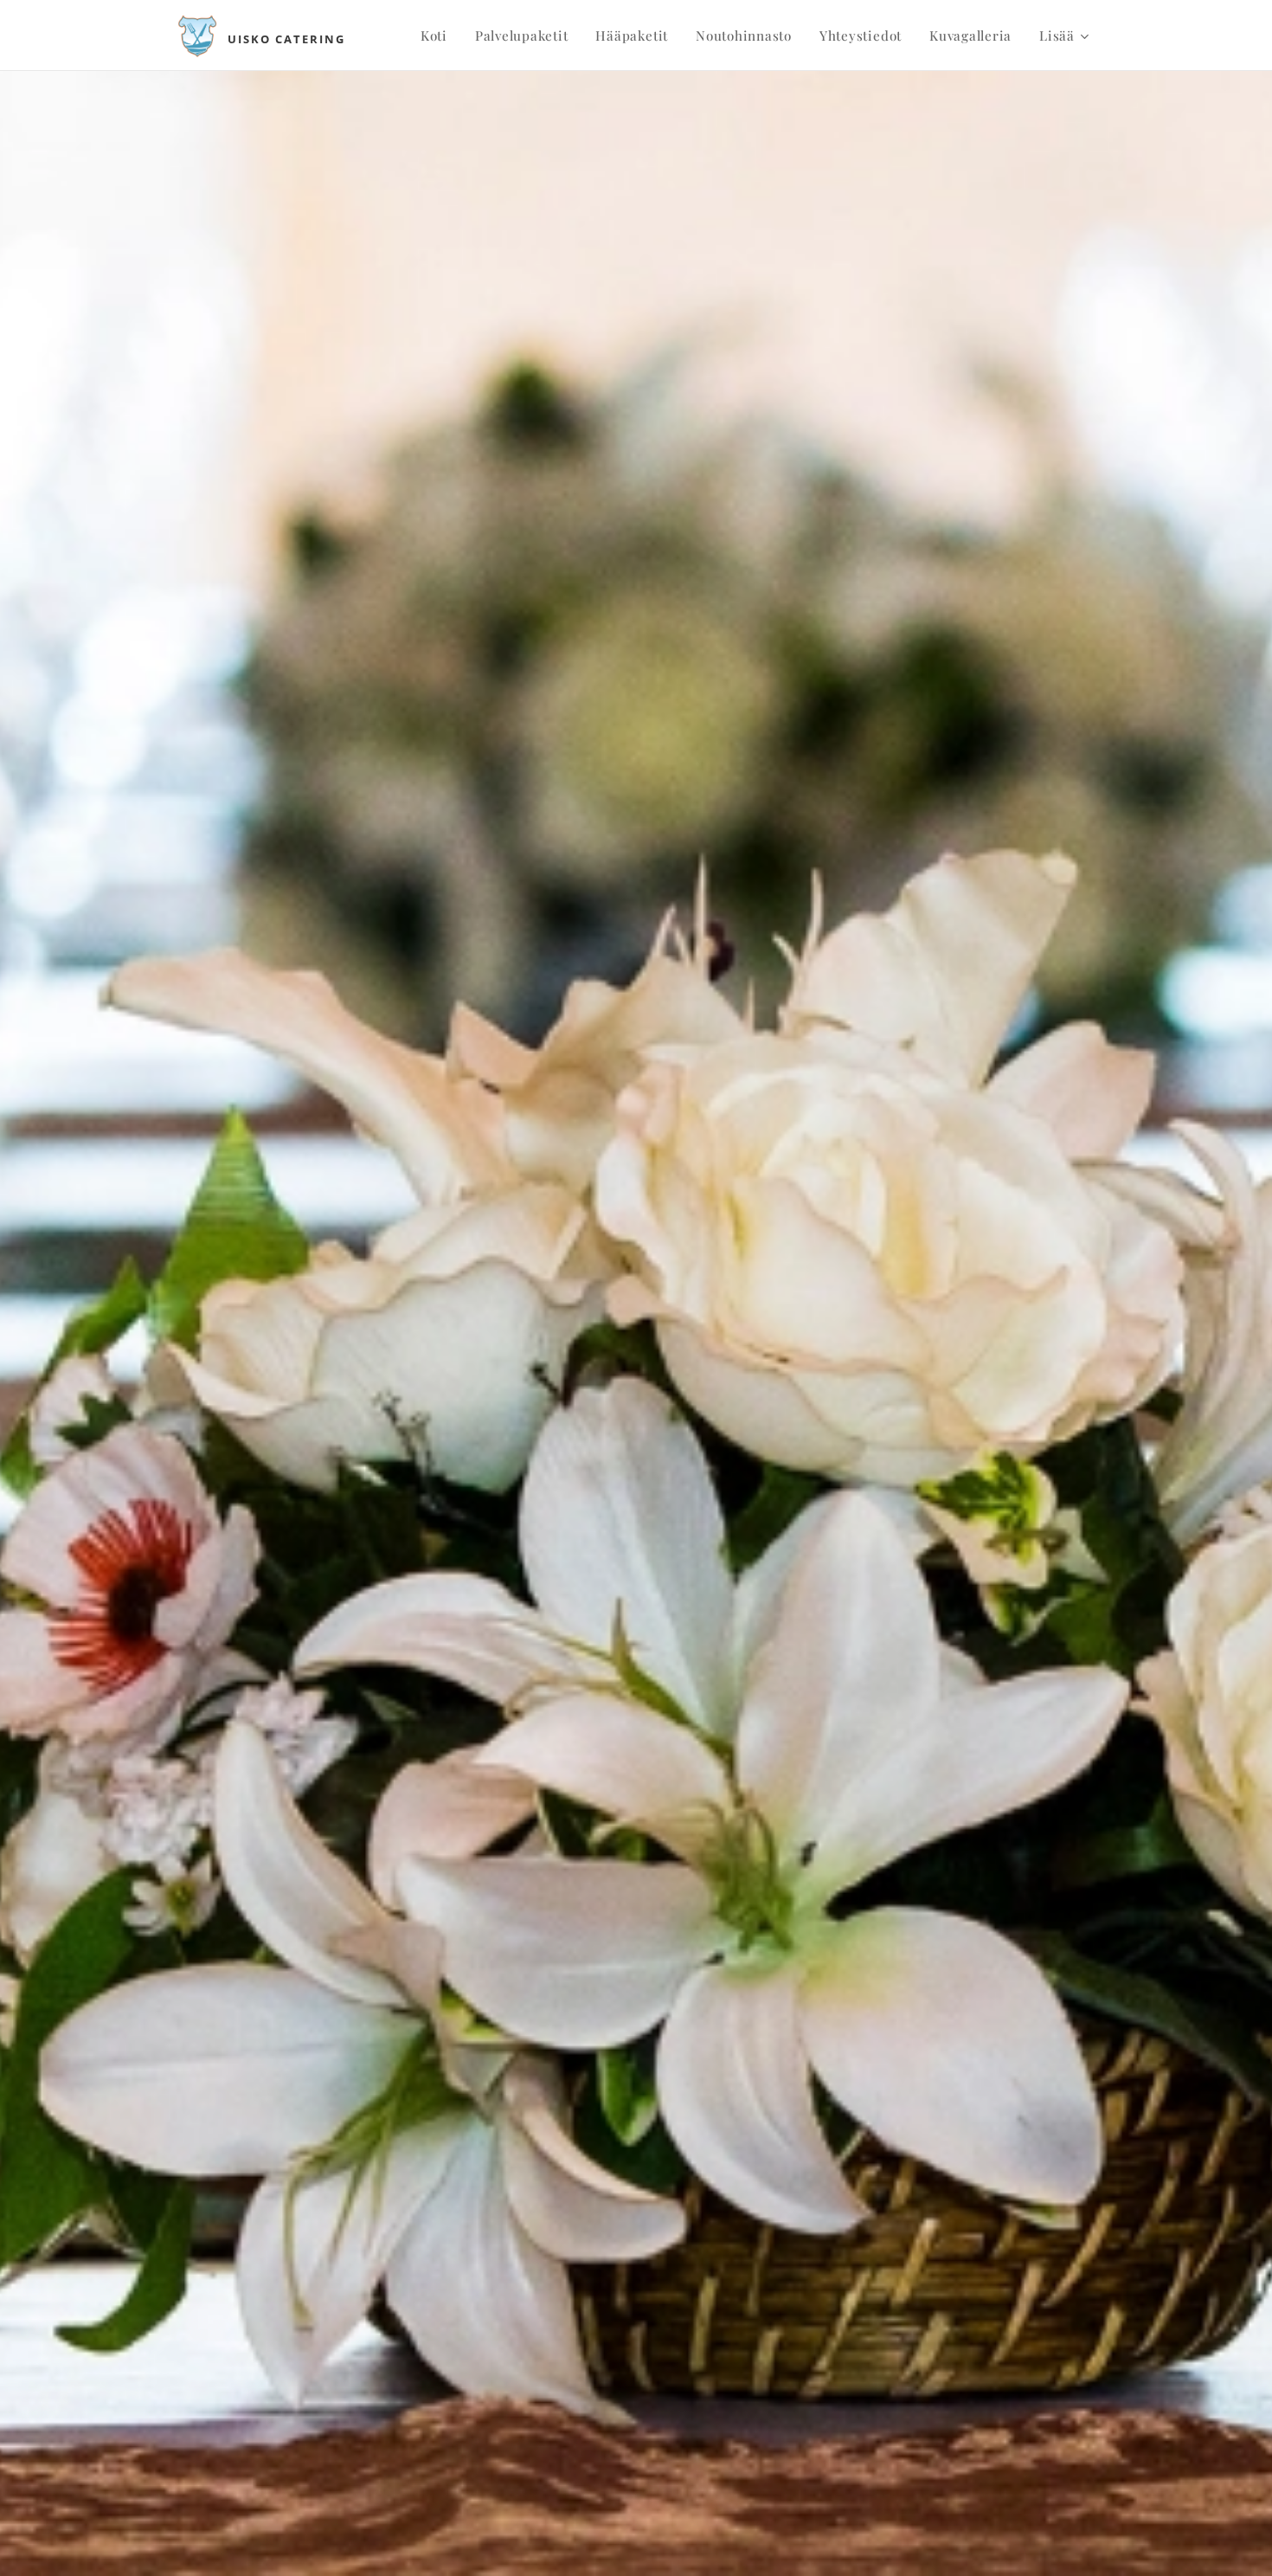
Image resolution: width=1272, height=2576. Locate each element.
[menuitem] (439, 35)
